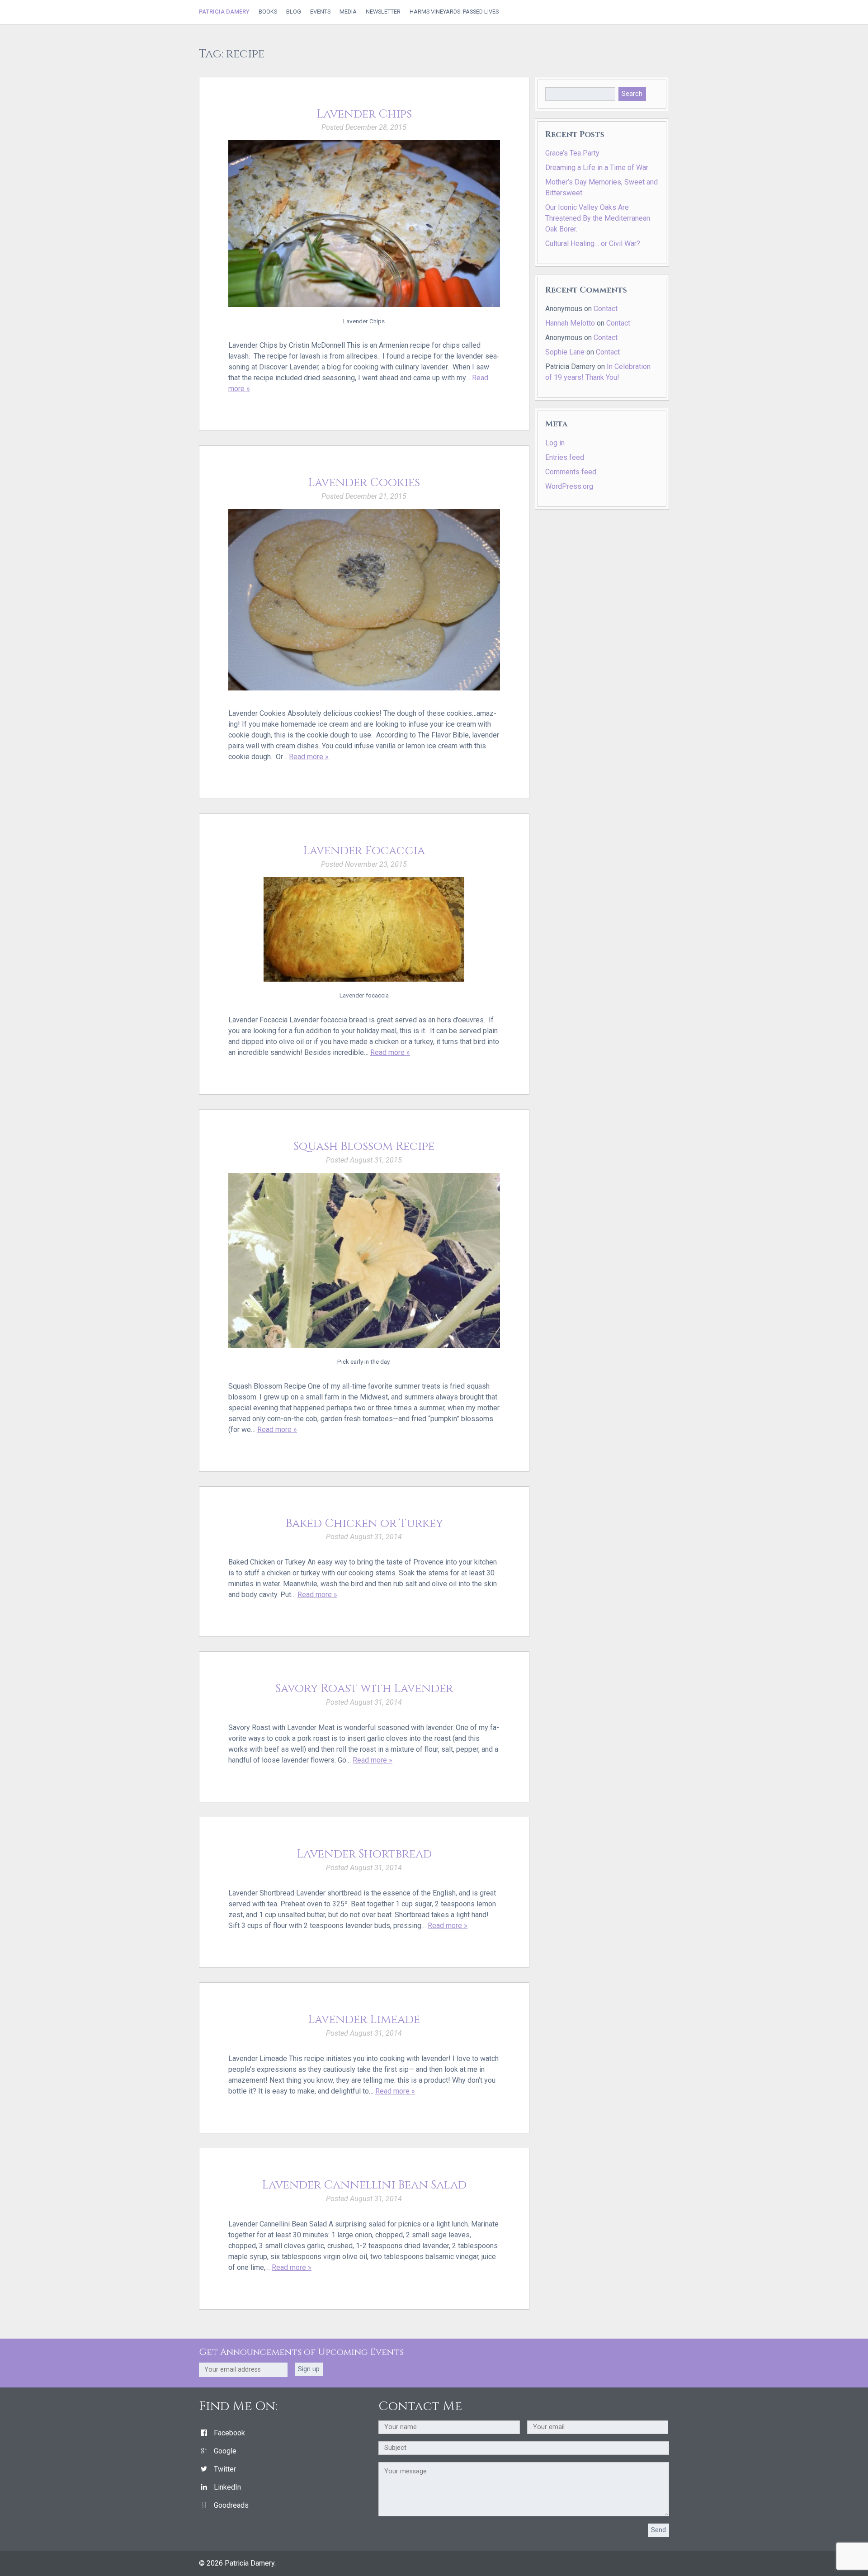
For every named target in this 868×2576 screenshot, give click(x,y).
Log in (555, 443)
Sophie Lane (565, 352)
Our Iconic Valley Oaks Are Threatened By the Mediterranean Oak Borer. (598, 218)
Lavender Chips (364, 114)
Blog (294, 12)
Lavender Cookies (364, 483)
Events (320, 12)
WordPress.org (569, 486)
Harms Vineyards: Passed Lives (454, 12)
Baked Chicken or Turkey (364, 1524)
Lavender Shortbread (364, 1854)
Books (268, 12)
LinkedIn (227, 2487)
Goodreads (231, 2505)
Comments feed (571, 472)
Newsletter (383, 12)
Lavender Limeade (364, 2020)
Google (225, 2451)
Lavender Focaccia (364, 851)
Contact (606, 309)
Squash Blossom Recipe (364, 1146)
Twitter (225, 2469)
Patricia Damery (224, 12)
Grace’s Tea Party (572, 153)
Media (348, 12)
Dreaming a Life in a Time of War (597, 168)
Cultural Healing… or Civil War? (593, 243)
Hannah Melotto (570, 323)
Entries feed (565, 457)
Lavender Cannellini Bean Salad (364, 2185)
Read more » (309, 757)
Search (632, 94)
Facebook (229, 2433)
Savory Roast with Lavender (364, 1689)
